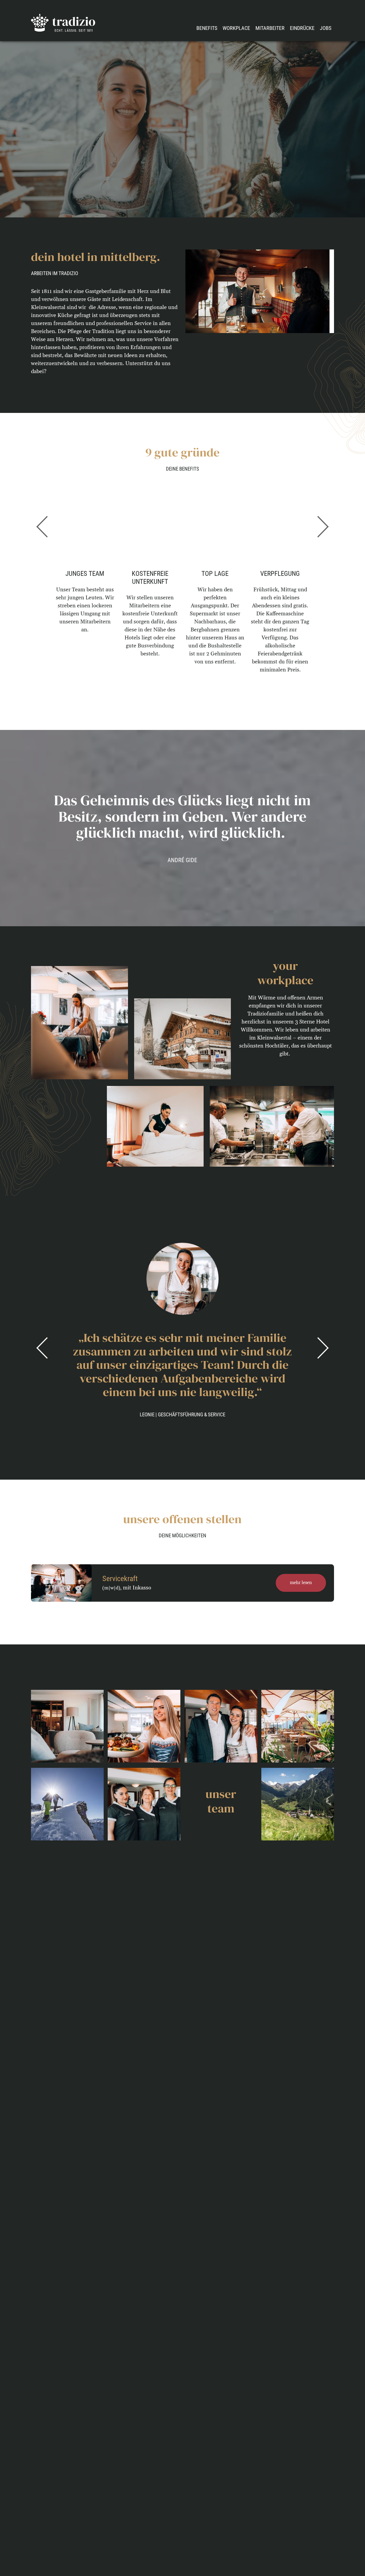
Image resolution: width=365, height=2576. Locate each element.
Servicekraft (120, 1579)
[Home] (63, 23)
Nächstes (322, 527)
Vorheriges (43, 527)
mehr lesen (301, 1583)
